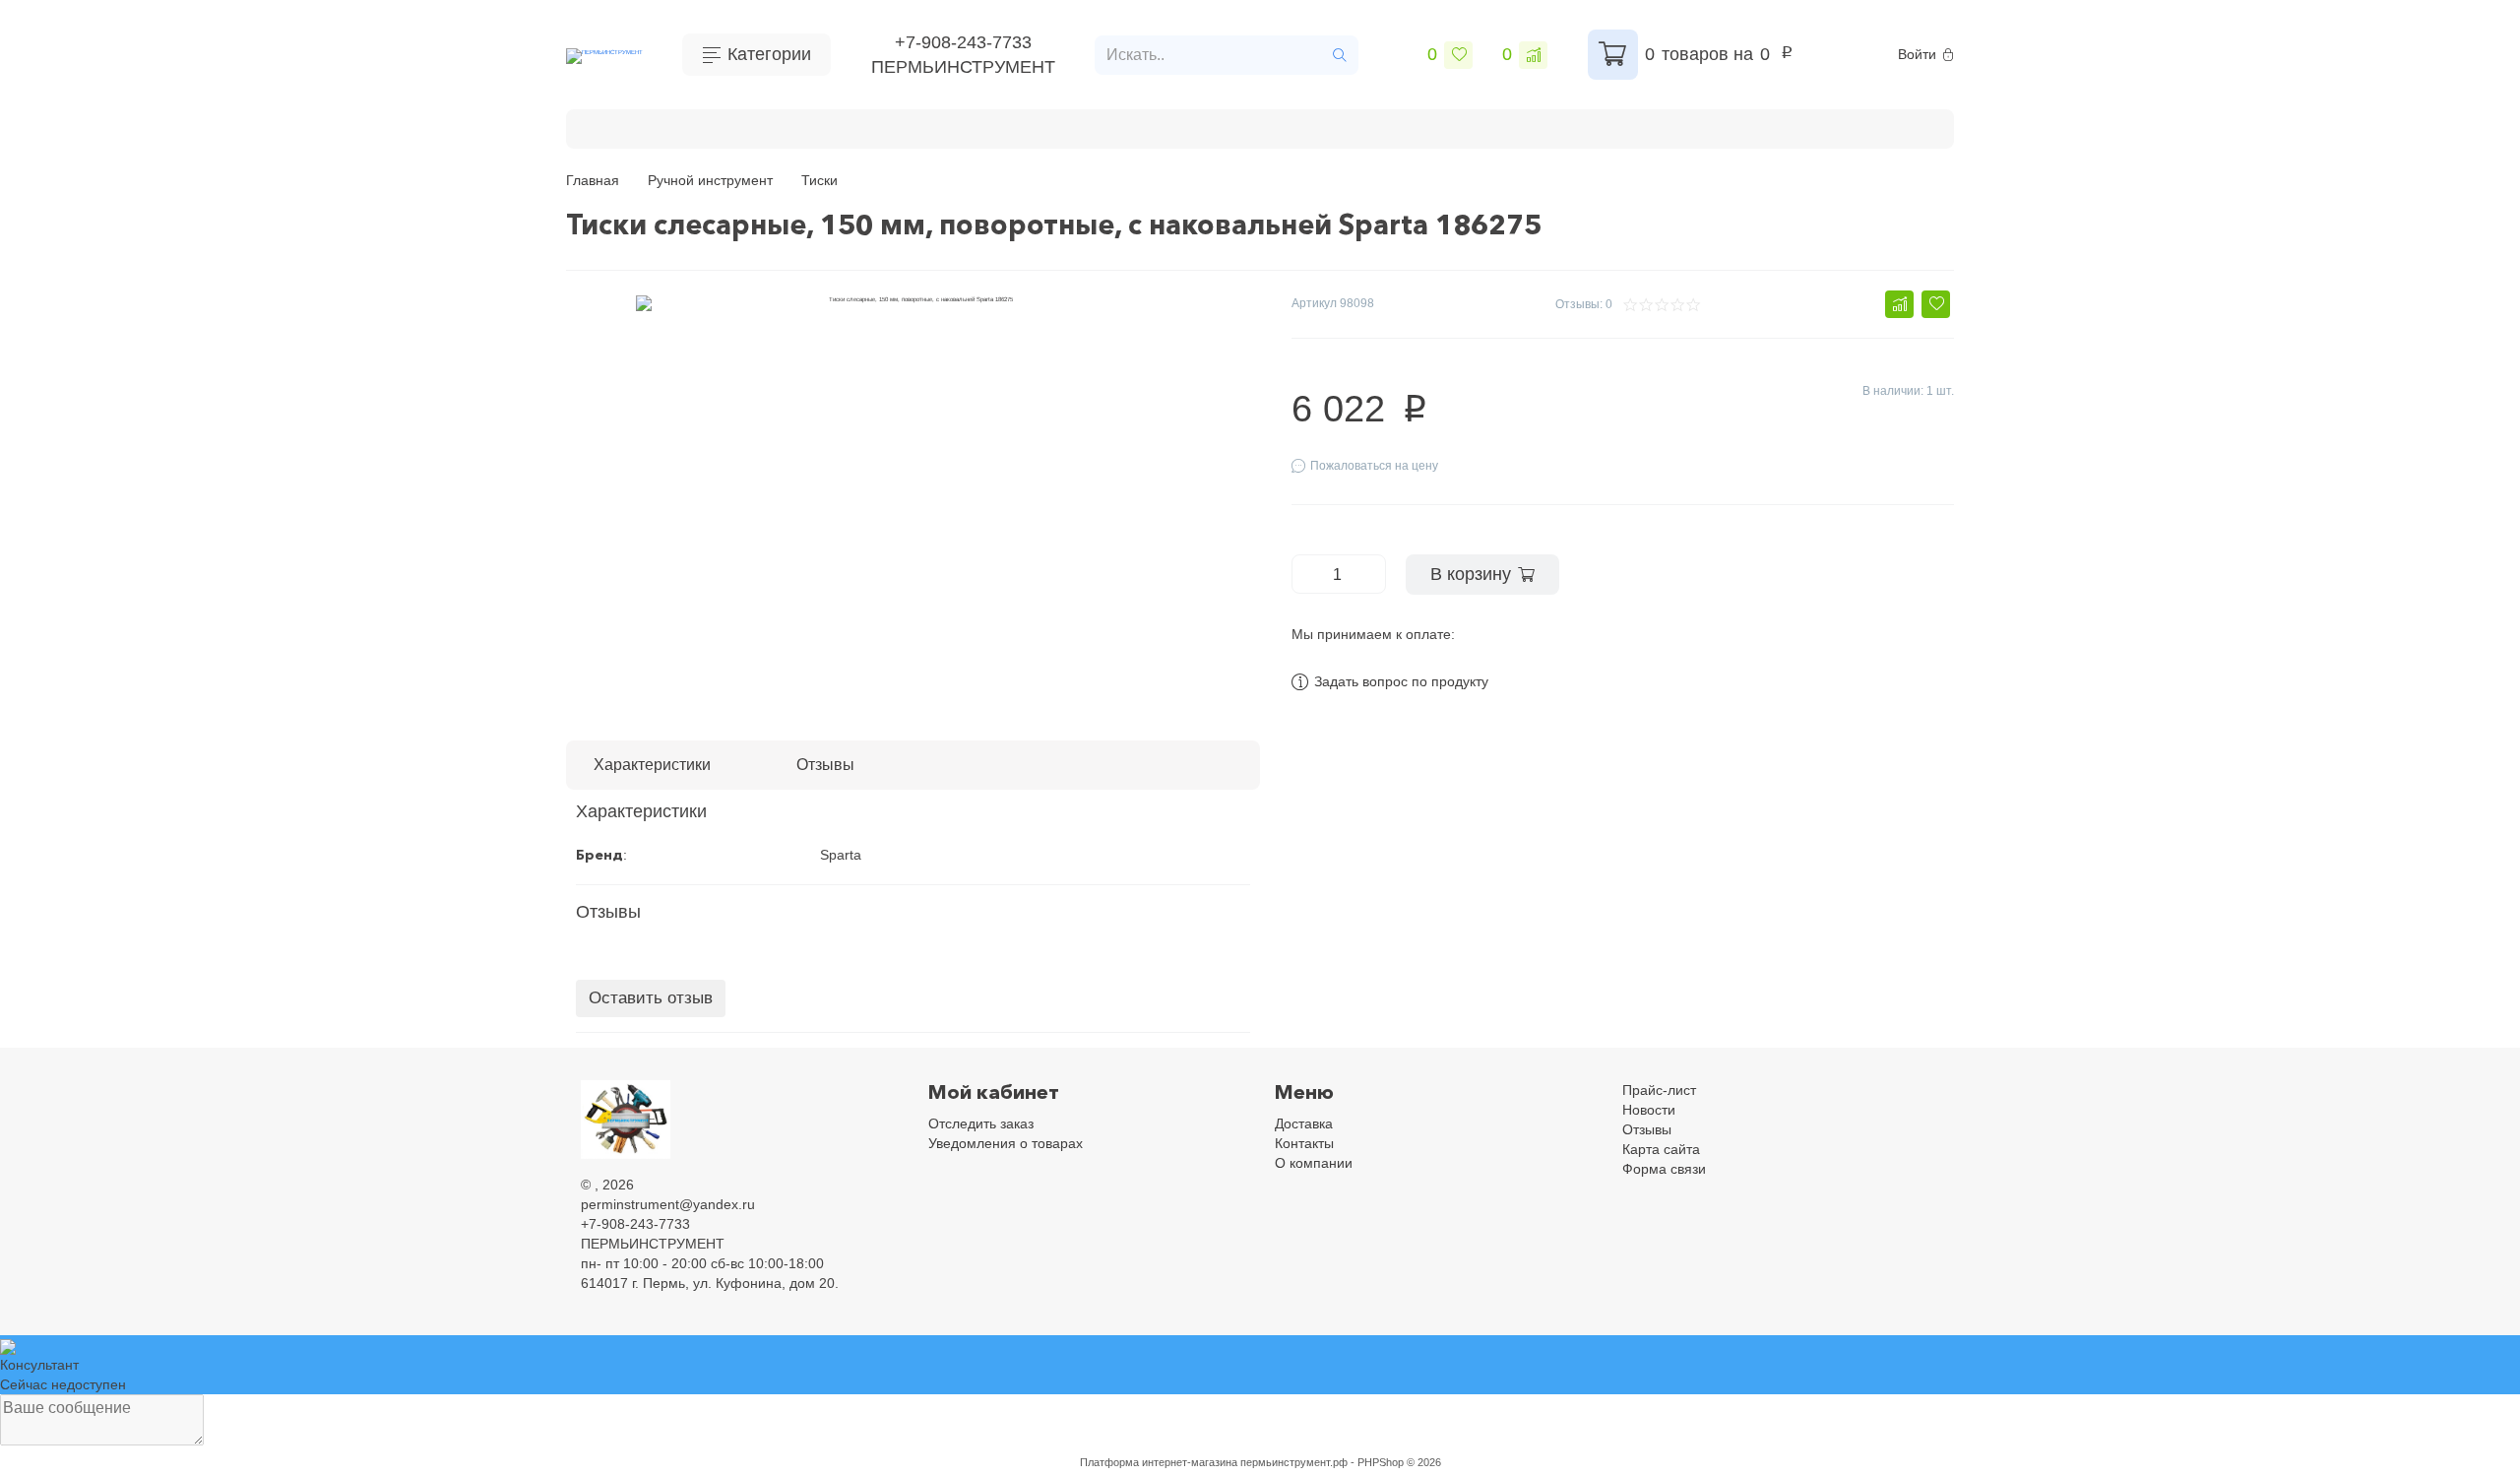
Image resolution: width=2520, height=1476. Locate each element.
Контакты (1304, 1143)
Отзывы (1647, 1129)
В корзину (1471, 574)
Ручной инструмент (935, 127)
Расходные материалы (1120, 127)
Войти (1917, 54)
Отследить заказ (981, 1123)
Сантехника (1508, 127)
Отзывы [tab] (825, 765)
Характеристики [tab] (652, 765)
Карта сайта (1661, 1149)
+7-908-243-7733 (963, 42)
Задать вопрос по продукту (1401, 681)
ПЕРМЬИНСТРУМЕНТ (963, 67)
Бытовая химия (661, 127)
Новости (1649, 1110)
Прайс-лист (1659, 1090)
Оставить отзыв (651, 998)
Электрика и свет (1643, 127)
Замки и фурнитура (1805, 127)
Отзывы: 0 (1584, 304)
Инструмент (791, 127)
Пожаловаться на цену (1374, 466)
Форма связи (1664, 1169)
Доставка (1304, 1123)
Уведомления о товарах (1006, 1143)
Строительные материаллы (1334, 127)
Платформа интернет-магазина (1159, 1462)
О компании (1314, 1163)
